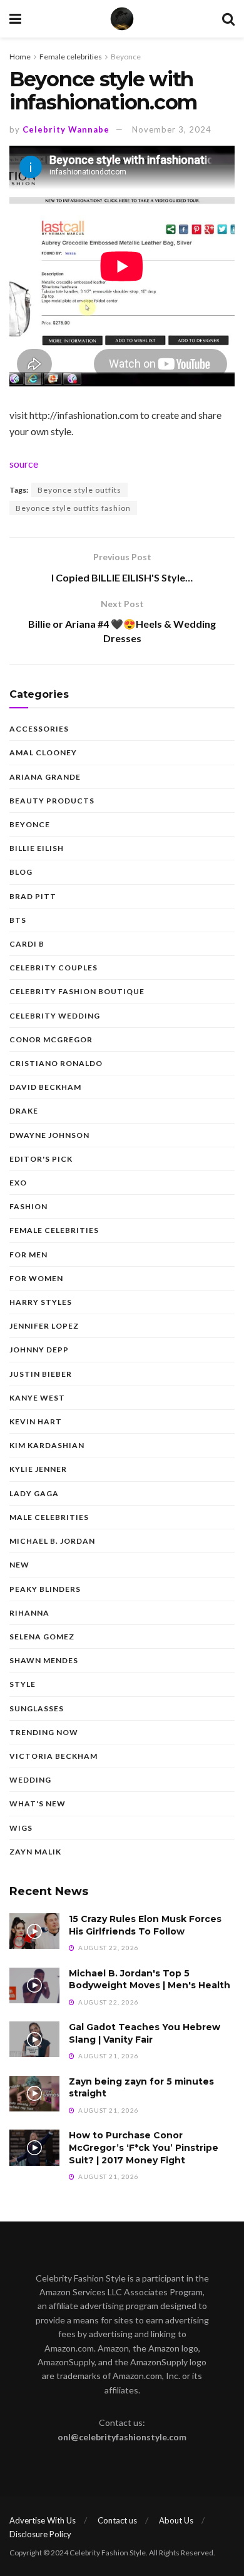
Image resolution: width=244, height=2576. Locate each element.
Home (20, 57)
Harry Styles (41, 1302)
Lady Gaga (34, 1493)
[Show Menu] (15, 19)
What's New (38, 1804)
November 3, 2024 (172, 129)
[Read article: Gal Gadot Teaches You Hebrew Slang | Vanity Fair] (34, 2039)
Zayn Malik (35, 1852)
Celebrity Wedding (55, 1016)
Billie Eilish (37, 848)
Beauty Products (52, 801)
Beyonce (126, 57)
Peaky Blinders (45, 1589)
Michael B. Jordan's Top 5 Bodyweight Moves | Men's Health (150, 1980)
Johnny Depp (39, 1350)
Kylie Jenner (38, 1469)
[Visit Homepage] (122, 19)
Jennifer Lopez (44, 1326)
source (24, 464)
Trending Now (44, 1732)
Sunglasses (37, 1708)
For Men (28, 1255)
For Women (36, 1278)
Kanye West (37, 1398)
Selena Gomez (42, 1637)
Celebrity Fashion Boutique (77, 991)
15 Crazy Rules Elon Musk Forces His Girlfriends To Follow (145, 1925)
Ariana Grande (45, 777)
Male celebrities (49, 1517)
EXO (18, 1183)
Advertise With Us (43, 2520)
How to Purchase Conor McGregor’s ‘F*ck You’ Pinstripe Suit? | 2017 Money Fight (144, 2147)
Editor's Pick (41, 1159)
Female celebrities (71, 57)
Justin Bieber (41, 1374)
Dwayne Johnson (49, 1135)
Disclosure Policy (40, 2534)
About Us (176, 2520)
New (19, 1565)
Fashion (28, 1206)
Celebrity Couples (53, 968)
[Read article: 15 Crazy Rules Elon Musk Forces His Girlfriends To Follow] (34, 1931)
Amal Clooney (43, 752)
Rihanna (29, 1613)
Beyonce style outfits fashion (73, 508)
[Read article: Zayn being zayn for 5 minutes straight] (34, 2094)
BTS (18, 920)
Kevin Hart (36, 1421)
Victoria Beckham (53, 1756)
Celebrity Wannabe (66, 129)
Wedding (30, 1780)
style (23, 1684)
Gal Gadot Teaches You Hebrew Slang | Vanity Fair (145, 2033)
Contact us (117, 2520)
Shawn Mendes (44, 1660)
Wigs (21, 1828)
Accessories (39, 729)
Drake (24, 1111)
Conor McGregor (51, 1039)
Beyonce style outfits (79, 490)
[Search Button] (228, 19)
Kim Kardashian (47, 1445)
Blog (21, 872)
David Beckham (45, 1087)
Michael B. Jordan (52, 1541)
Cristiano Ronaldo (56, 1063)
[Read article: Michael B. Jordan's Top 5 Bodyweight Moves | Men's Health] (34, 1985)
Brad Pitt (33, 896)
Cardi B (27, 944)
